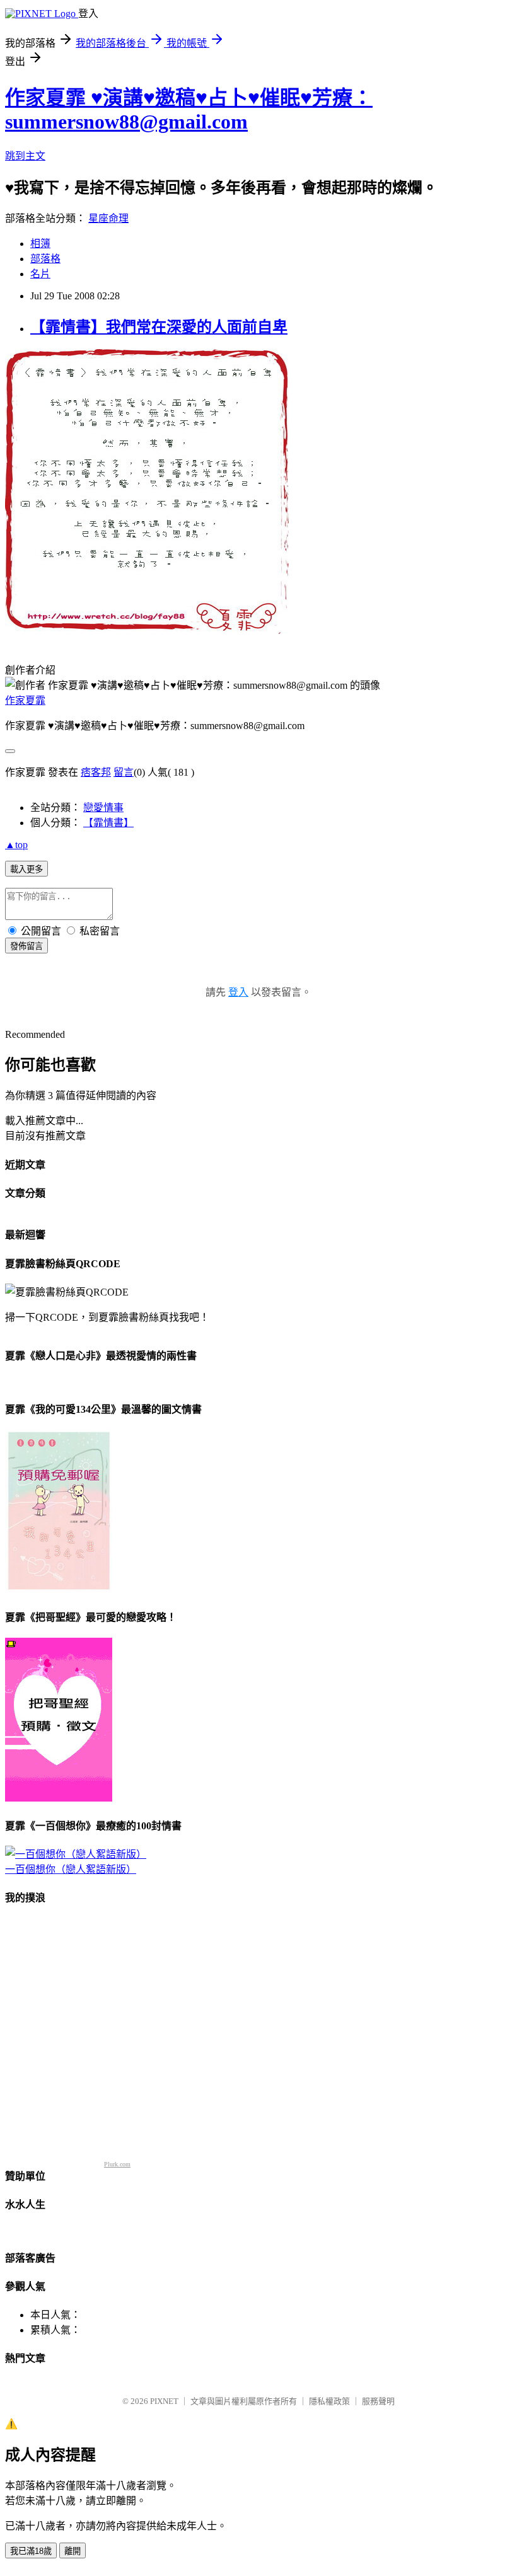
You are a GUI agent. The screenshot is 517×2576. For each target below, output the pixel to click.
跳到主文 (25, 156)
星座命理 (108, 218)
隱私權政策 (329, 2401)
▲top (16, 845)
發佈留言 (26, 946)
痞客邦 (96, 772)
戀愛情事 (103, 808)
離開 (73, 2551)
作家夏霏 (25, 700)
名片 (40, 274)
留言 (124, 772)
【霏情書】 (108, 823)
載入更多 (26, 869)
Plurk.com (117, 2164)
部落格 (45, 259)
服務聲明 (378, 2401)
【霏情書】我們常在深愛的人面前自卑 (159, 327)
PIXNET (164, 2401)
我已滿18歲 (31, 2551)
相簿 (40, 244)
